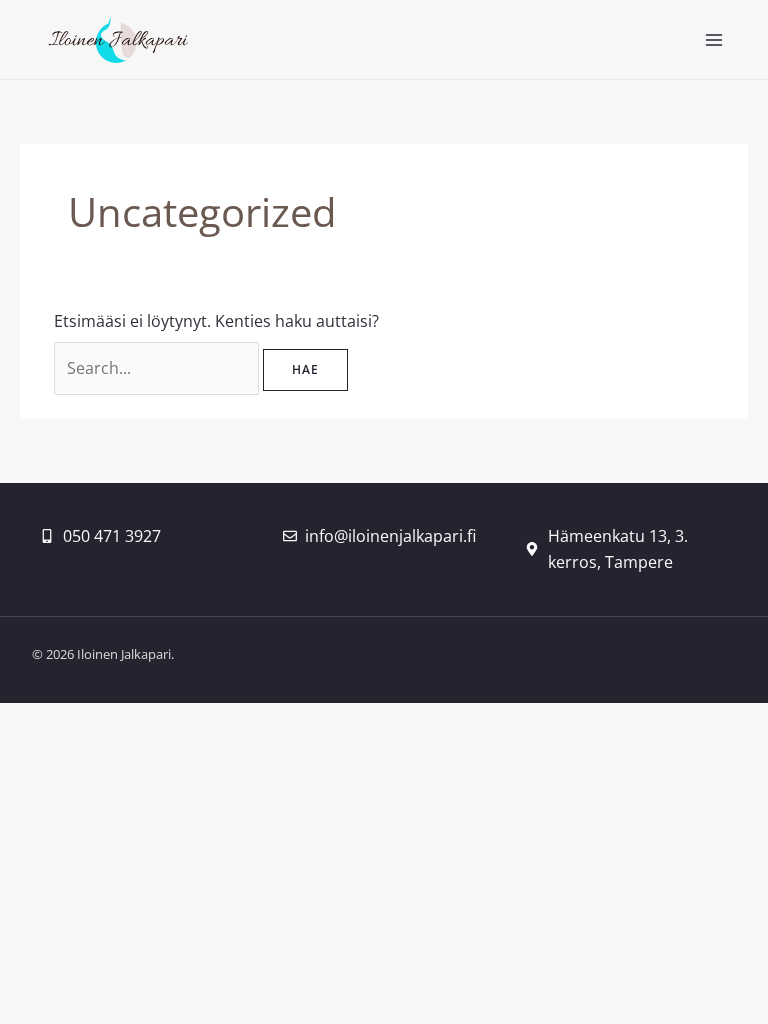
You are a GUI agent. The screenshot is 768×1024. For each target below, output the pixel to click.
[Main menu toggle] (714, 40)
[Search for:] (158, 368)
